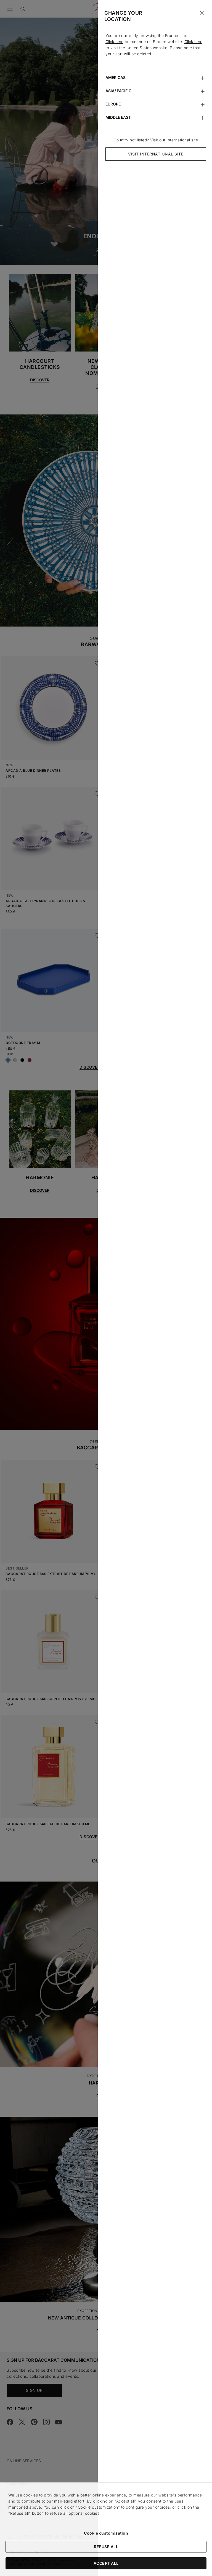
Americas (116, 77)
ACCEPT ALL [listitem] (106, 2563)
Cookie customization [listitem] (106, 2533)
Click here (114, 42)
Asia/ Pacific (118, 91)
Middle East (118, 117)
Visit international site (156, 154)
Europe (113, 104)
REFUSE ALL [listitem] (106, 2547)
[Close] (202, 13)
